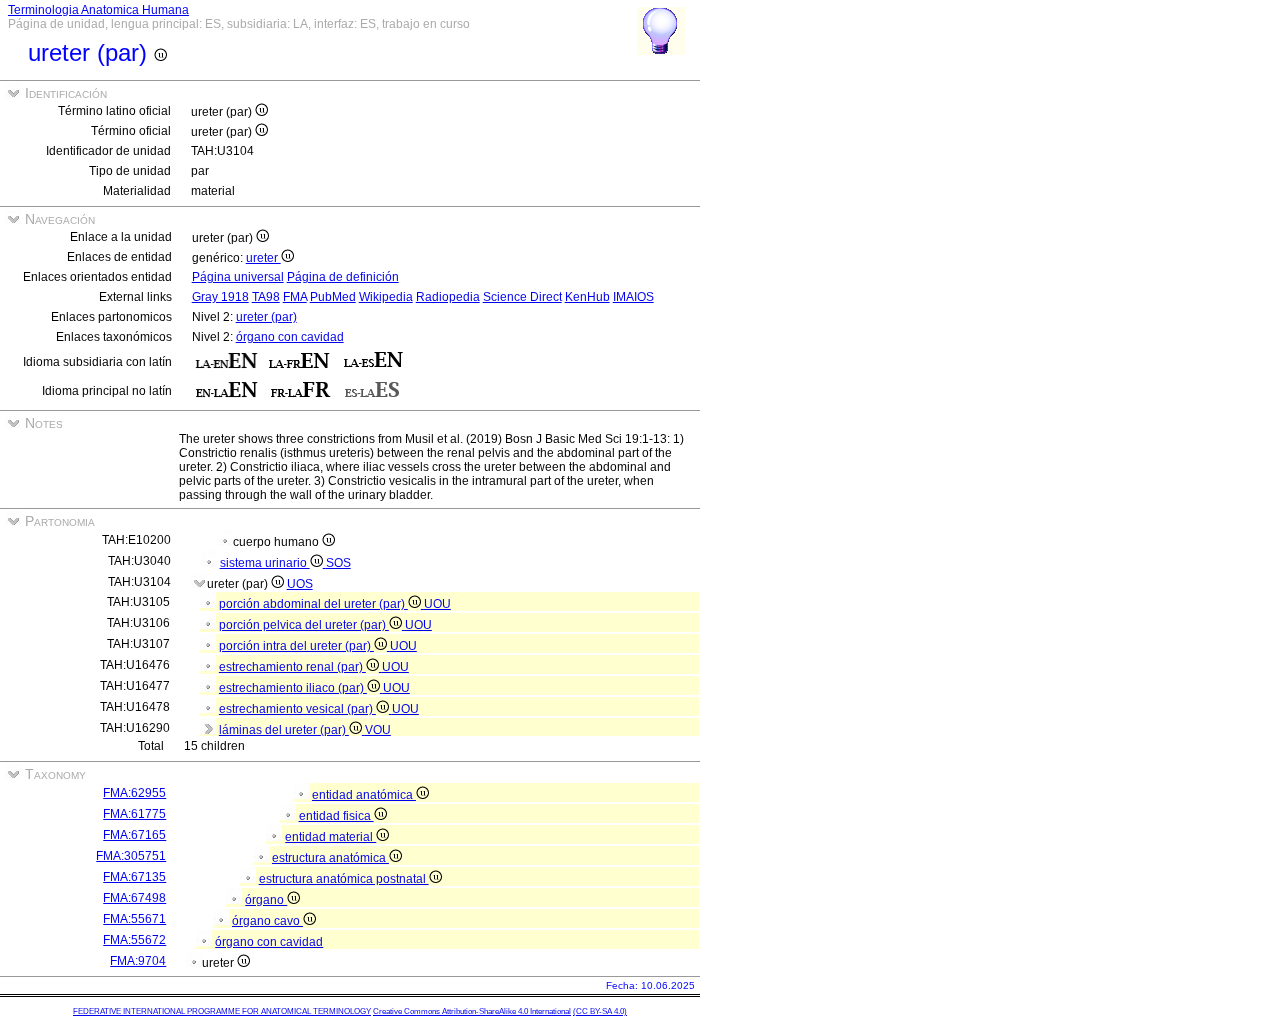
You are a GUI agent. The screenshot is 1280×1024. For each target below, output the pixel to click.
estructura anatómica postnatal (344, 879)
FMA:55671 (134, 919)
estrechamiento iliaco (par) (293, 688)
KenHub (587, 297)
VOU (378, 730)
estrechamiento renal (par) (292, 667)
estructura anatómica (330, 858)
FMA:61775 (134, 814)
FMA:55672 (134, 940)
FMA (295, 297)
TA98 (266, 297)
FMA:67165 (134, 835)
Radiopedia (448, 297)
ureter (263, 258)
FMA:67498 (134, 898)
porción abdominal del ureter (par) (313, 604)
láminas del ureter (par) (284, 730)
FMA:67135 (134, 877)
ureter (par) (266, 317)
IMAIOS (633, 297)
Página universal (238, 277)
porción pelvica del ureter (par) (304, 625)
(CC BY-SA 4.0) (600, 1011)
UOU (437, 604)
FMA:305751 (131, 856)
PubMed (333, 297)
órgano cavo (267, 921)
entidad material (330, 837)
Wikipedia (386, 297)
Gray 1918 (220, 297)
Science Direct (522, 297)
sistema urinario (265, 563)
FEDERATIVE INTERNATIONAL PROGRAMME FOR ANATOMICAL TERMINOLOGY (222, 1011)
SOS (338, 563)
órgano (266, 900)
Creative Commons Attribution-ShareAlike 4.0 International (472, 1011)
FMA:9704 (138, 961)
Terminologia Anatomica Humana (98, 10)
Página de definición (343, 277)
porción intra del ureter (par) (296, 646)
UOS (300, 584)
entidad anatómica (364, 795)
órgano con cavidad (290, 337)
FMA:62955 (134, 793)
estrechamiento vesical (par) (297, 709)
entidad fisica (336, 816)
